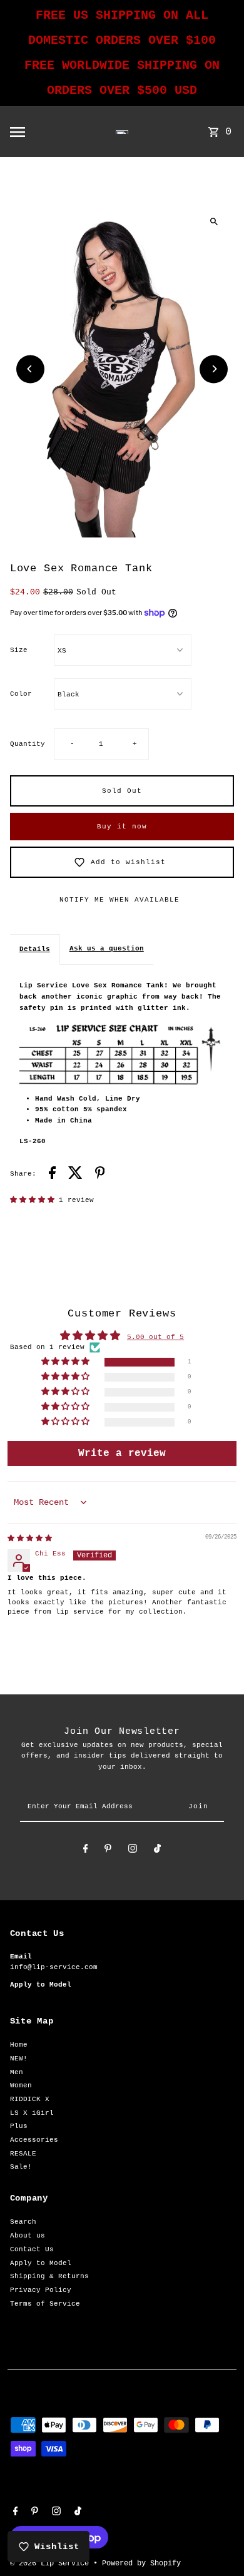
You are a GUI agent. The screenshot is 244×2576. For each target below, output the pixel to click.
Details (35, 949)
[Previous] (30, 369)
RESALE (23, 2154)
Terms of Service (45, 2304)
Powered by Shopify (141, 2563)
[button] (34, 1200)
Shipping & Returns (49, 2276)
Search (23, 2222)
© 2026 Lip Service (52, 2563)
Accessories (34, 2140)
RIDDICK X (30, 2099)
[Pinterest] (108, 1851)
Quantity (28, 744)
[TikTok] (157, 1851)
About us (28, 2236)
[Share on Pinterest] (100, 1175)
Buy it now (122, 827)
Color (21, 694)
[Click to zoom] (214, 221)
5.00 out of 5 (155, 1337)
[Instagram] (133, 1851)
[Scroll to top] (217, 2543)
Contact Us (32, 2249)
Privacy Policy (41, 2290)
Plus (19, 2126)
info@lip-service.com (54, 1967)
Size (19, 650)
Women (21, 2085)
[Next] (214, 369)
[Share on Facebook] (52, 1175)
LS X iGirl (32, 2113)
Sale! (21, 2167)
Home (19, 2045)
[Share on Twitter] (75, 1175)
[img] (30, 1539)
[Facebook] (86, 1851)
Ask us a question (107, 949)
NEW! (19, 2059)
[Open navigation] (39, 132)
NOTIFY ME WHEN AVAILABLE (119, 900)
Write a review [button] (122, 1453)
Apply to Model (41, 2263)
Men (17, 2072)
